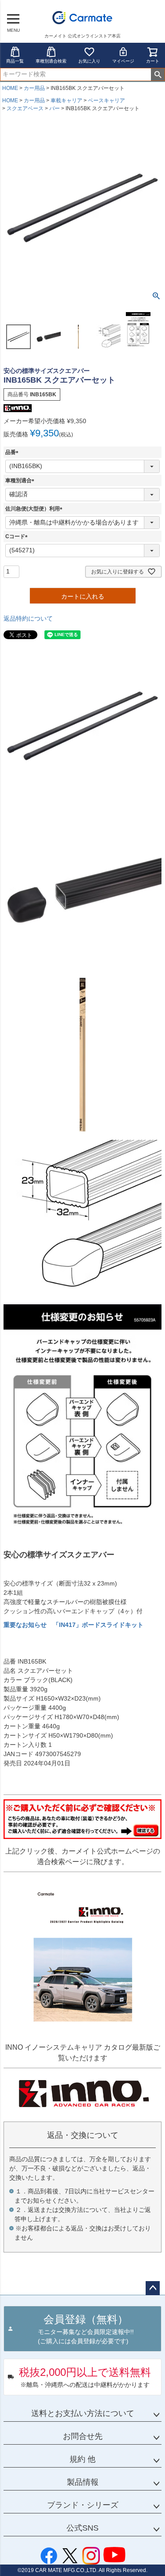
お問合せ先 (83, 2436)
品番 (13, 452)
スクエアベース (25, 108)
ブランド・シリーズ (83, 2505)
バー (55, 108)
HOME (10, 88)
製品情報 (83, 2482)
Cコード (18, 536)
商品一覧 (15, 61)
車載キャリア (66, 101)
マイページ (123, 61)
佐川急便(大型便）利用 (35, 509)
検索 (158, 74)
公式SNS (82, 2528)
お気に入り (89, 61)
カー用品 (34, 88)
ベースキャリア (106, 101)
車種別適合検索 (51, 61)
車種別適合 (21, 480)
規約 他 (82, 2459)
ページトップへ (153, 2288)
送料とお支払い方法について (83, 2413)
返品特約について (28, 618)
